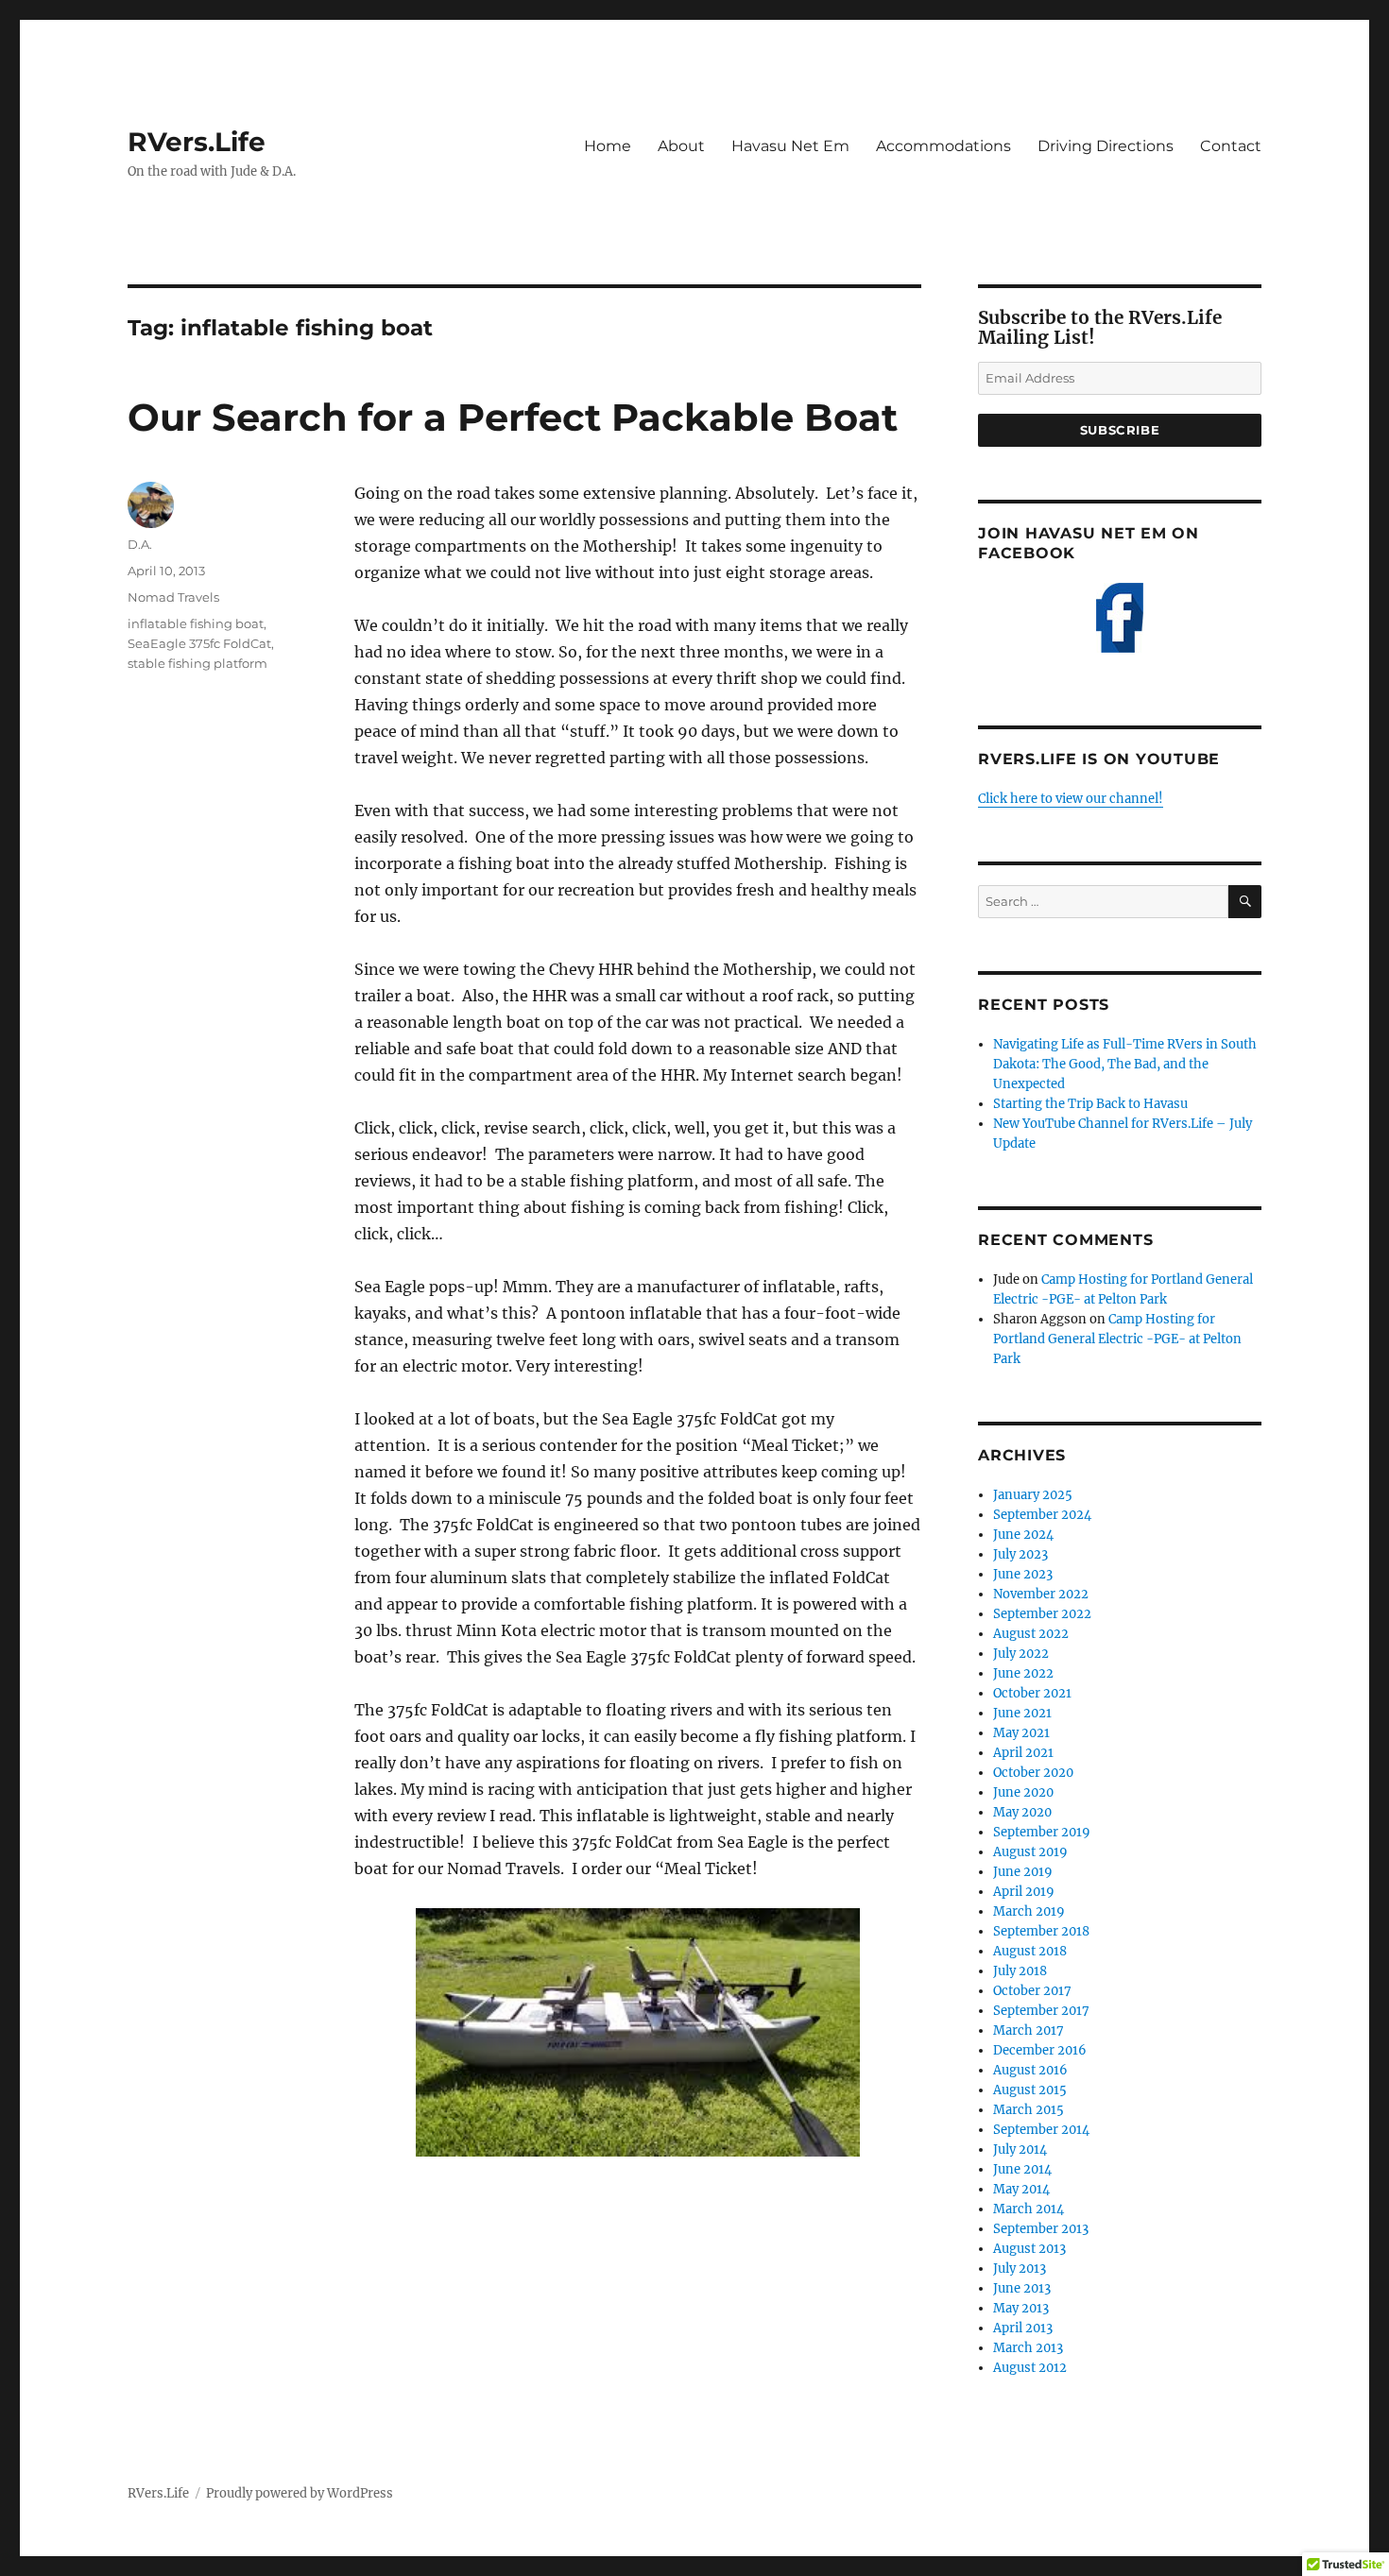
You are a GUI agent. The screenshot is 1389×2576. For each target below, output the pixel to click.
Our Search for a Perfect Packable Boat (513, 417)
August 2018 (1030, 1951)
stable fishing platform (197, 663)
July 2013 (1020, 2269)
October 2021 (1032, 1693)
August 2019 (1030, 1852)
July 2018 (1020, 1971)
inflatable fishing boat (196, 623)
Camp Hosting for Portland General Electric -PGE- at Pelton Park (1117, 1339)
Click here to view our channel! (1071, 799)
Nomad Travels (173, 597)
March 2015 (1029, 2110)
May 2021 (1021, 1733)
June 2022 (1023, 1673)
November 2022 (1041, 1594)
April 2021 (1023, 1753)
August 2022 (1031, 1634)
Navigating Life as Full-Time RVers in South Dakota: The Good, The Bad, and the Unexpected (1125, 1064)
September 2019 (1042, 1832)
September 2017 (1041, 2011)
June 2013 (1022, 2288)
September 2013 (1041, 2229)
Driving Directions (1106, 146)
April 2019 (1024, 1892)
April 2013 (1023, 2328)
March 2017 (1029, 2030)
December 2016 (1040, 2050)
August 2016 (1030, 2070)
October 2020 (1033, 1773)
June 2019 (1023, 1872)
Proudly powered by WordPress (300, 2493)
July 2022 (1021, 1654)
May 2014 (1021, 2189)
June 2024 (1023, 1535)
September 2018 (1041, 1931)
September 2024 (1042, 1515)
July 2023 (1020, 1554)
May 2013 (1021, 2308)
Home (608, 146)
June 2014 (1022, 2169)
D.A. (140, 544)
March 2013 (1028, 2348)
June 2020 (1023, 1792)
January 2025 (1033, 1495)
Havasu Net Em (790, 146)
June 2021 (1022, 1713)
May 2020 (1022, 1812)
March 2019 (1029, 1911)
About (681, 146)
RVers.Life (197, 142)
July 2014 (1020, 2150)
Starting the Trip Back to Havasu (1090, 1104)
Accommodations (943, 146)
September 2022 (1042, 1614)
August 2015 (1030, 2090)
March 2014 (1029, 2209)
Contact (1231, 146)
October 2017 (1032, 1991)
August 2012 (1030, 2368)
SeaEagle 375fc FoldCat (199, 643)
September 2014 (1041, 2130)
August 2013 (1029, 2249)
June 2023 (1023, 1574)
